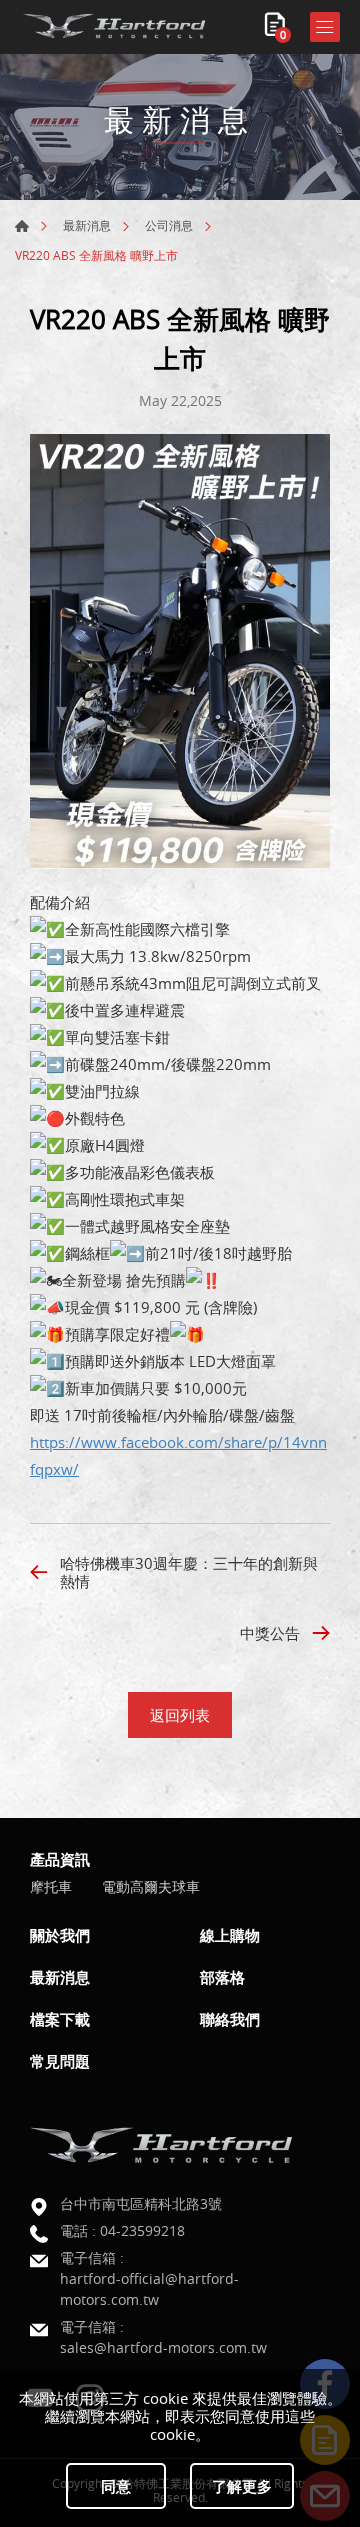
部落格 (222, 1977)
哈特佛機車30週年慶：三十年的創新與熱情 (189, 1572)
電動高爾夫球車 (151, 1887)
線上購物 (230, 1935)
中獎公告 (270, 1633)
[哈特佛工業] (115, 27)
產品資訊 (60, 1859)
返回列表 (180, 1715)
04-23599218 (142, 2230)
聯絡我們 (230, 2019)
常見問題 (60, 2061)
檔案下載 (60, 2019)
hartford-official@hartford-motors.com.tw (149, 2289)
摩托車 (51, 1887)
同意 (116, 2486)
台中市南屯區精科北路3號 (141, 2203)
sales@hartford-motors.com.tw (163, 2347)
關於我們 (60, 1935)
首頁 (22, 226)
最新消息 (87, 225)
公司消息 (169, 225)
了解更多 (242, 2486)
